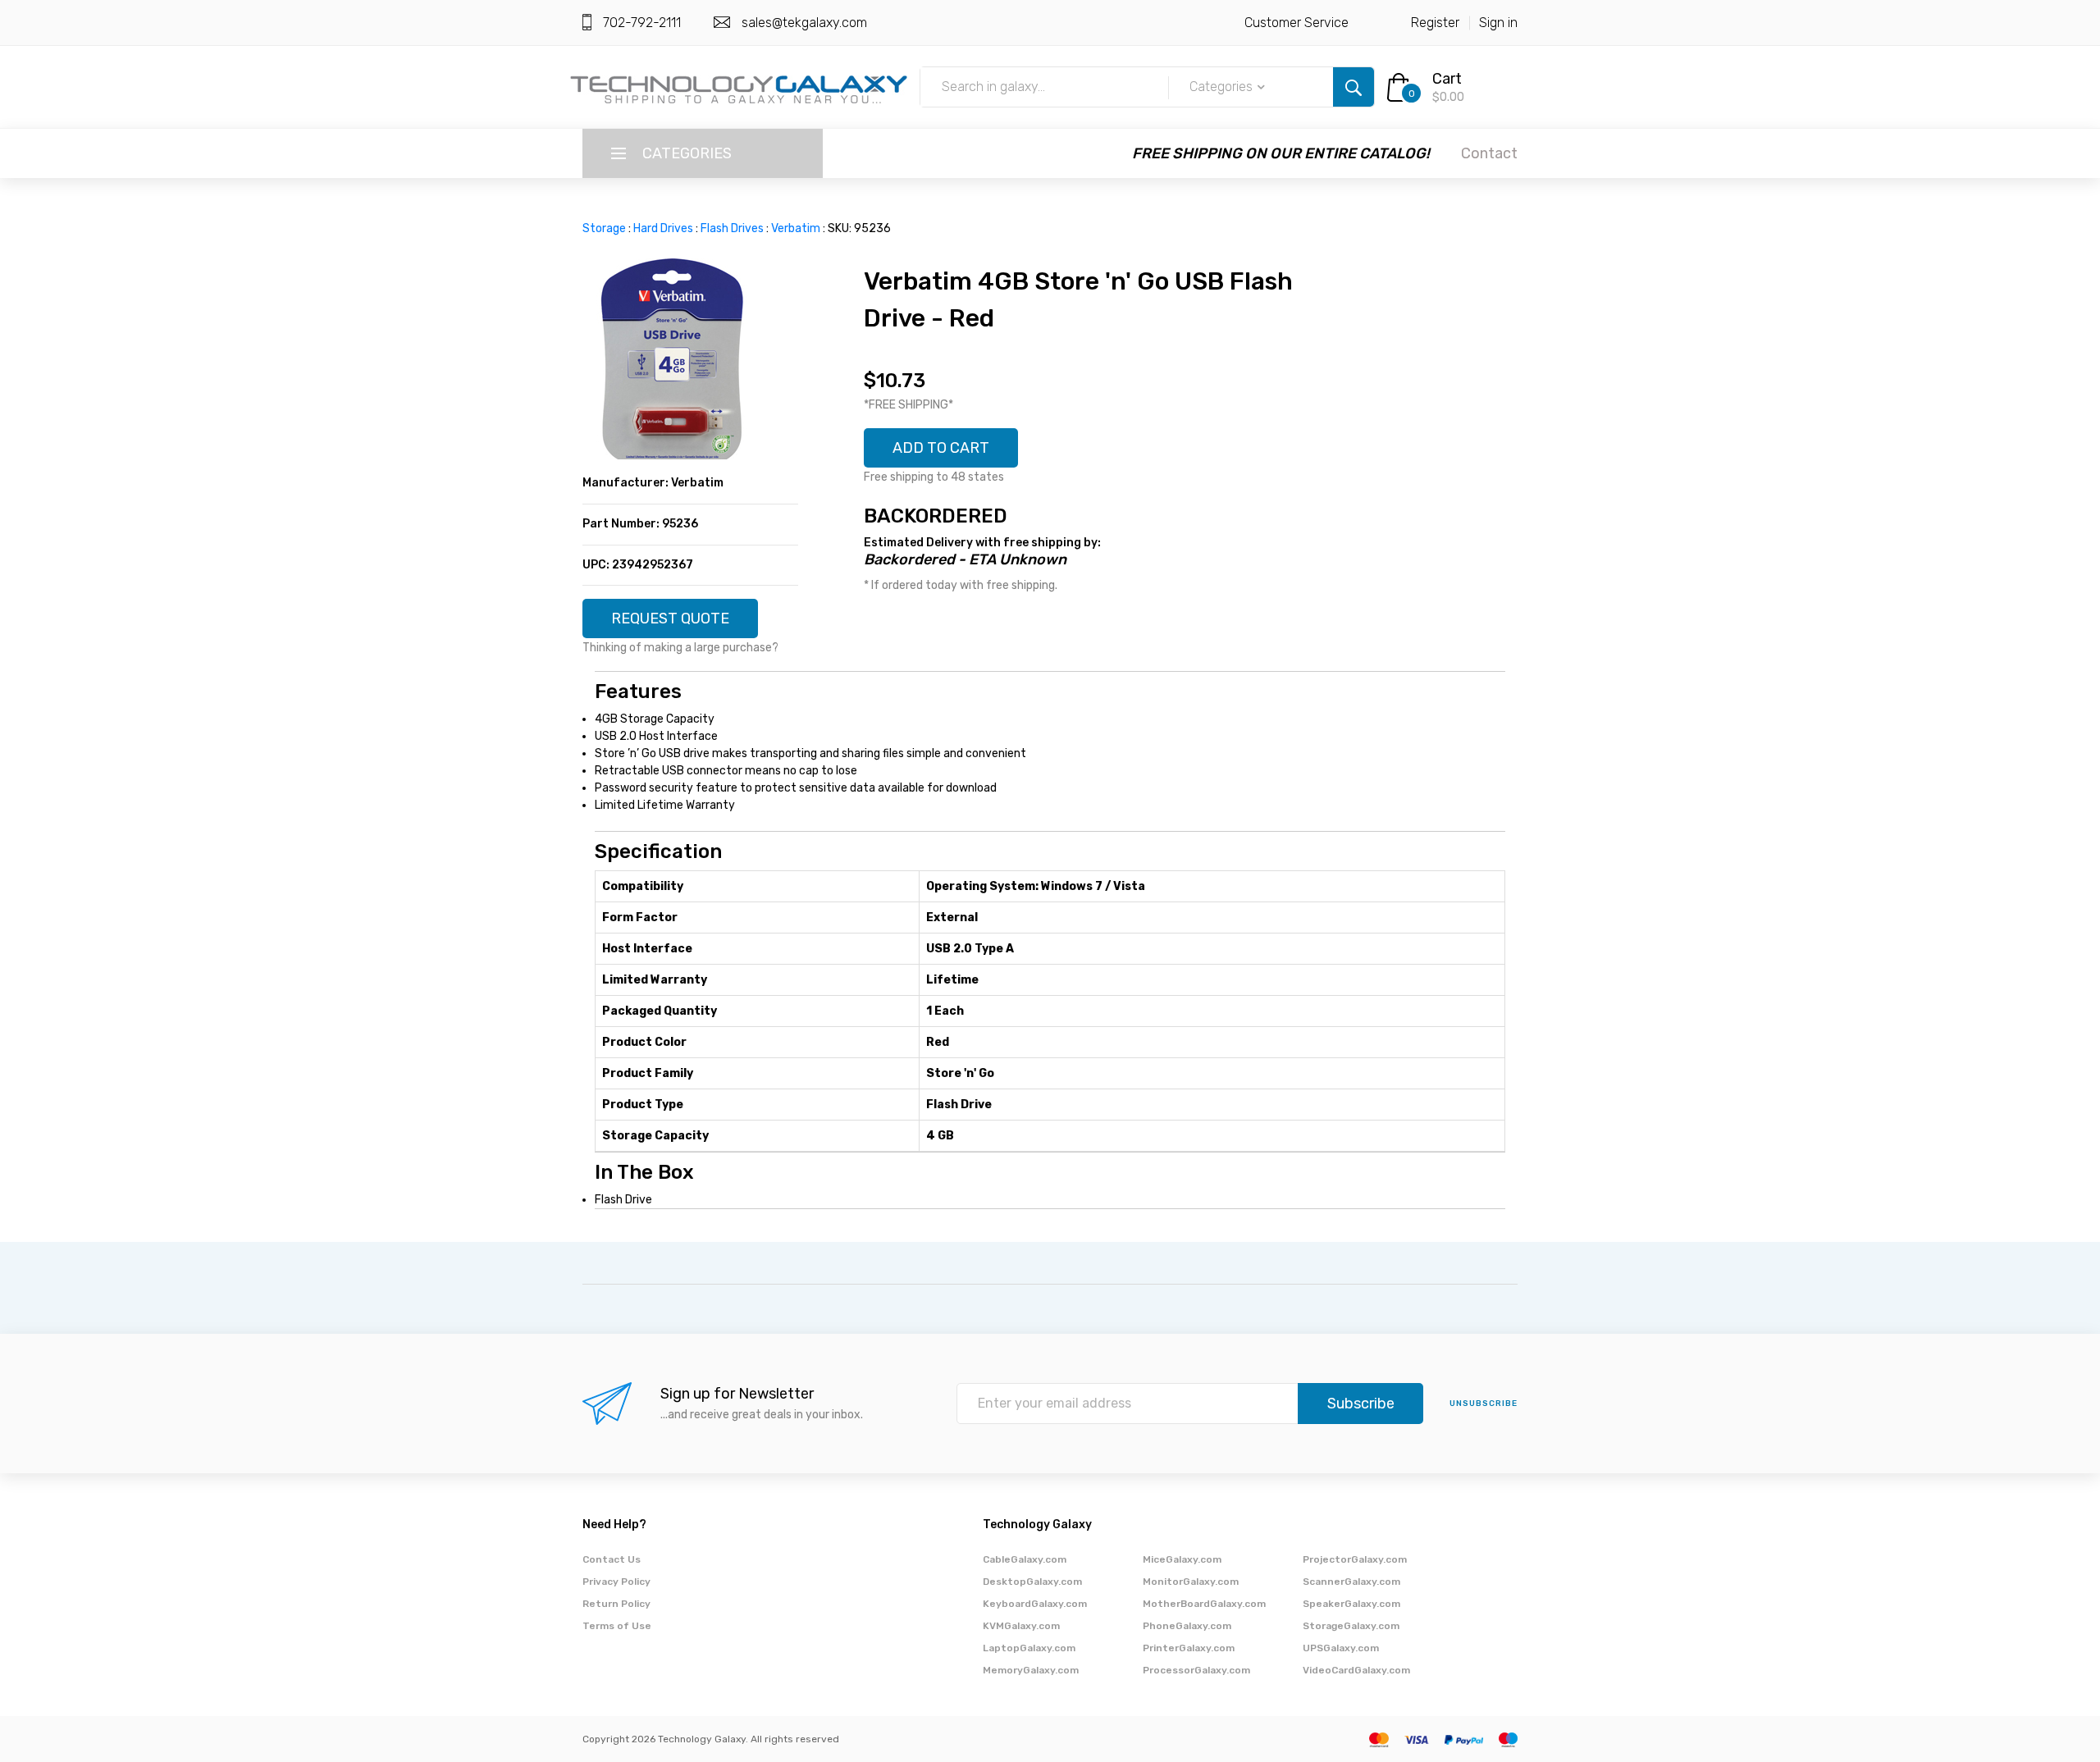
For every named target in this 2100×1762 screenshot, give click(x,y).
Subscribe (1361, 1404)
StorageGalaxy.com (1351, 1626)
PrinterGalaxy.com (1189, 1648)
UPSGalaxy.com (1341, 1648)
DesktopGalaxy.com (1032, 1582)
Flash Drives (732, 228)
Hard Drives (663, 228)
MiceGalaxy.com (1182, 1559)
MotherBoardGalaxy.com (1204, 1604)
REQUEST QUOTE (670, 619)
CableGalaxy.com (1025, 1559)
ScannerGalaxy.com (1351, 1582)
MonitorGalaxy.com (1191, 1582)
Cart (1447, 79)
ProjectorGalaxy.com (1355, 1559)
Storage (604, 228)
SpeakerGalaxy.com (1351, 1604)
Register (1435, 23)
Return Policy (616, 1604)
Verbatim (796, 228)
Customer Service (1297, 23)
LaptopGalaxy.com (1029, 1648)
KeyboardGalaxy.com (1035, 1604)
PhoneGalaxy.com (1187, 1626)
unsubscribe (1484, 1404)
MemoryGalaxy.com (1031, 1670)
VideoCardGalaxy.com (1356, 1670)
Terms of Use (617, 1626)
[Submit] (1354, 87)
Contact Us (612, 1559)
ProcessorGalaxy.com (1196, 1670)
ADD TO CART (941, 448)
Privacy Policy (616, 1582)
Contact (1489, 153)
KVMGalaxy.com (1021, 1626)
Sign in (1498, 23)
